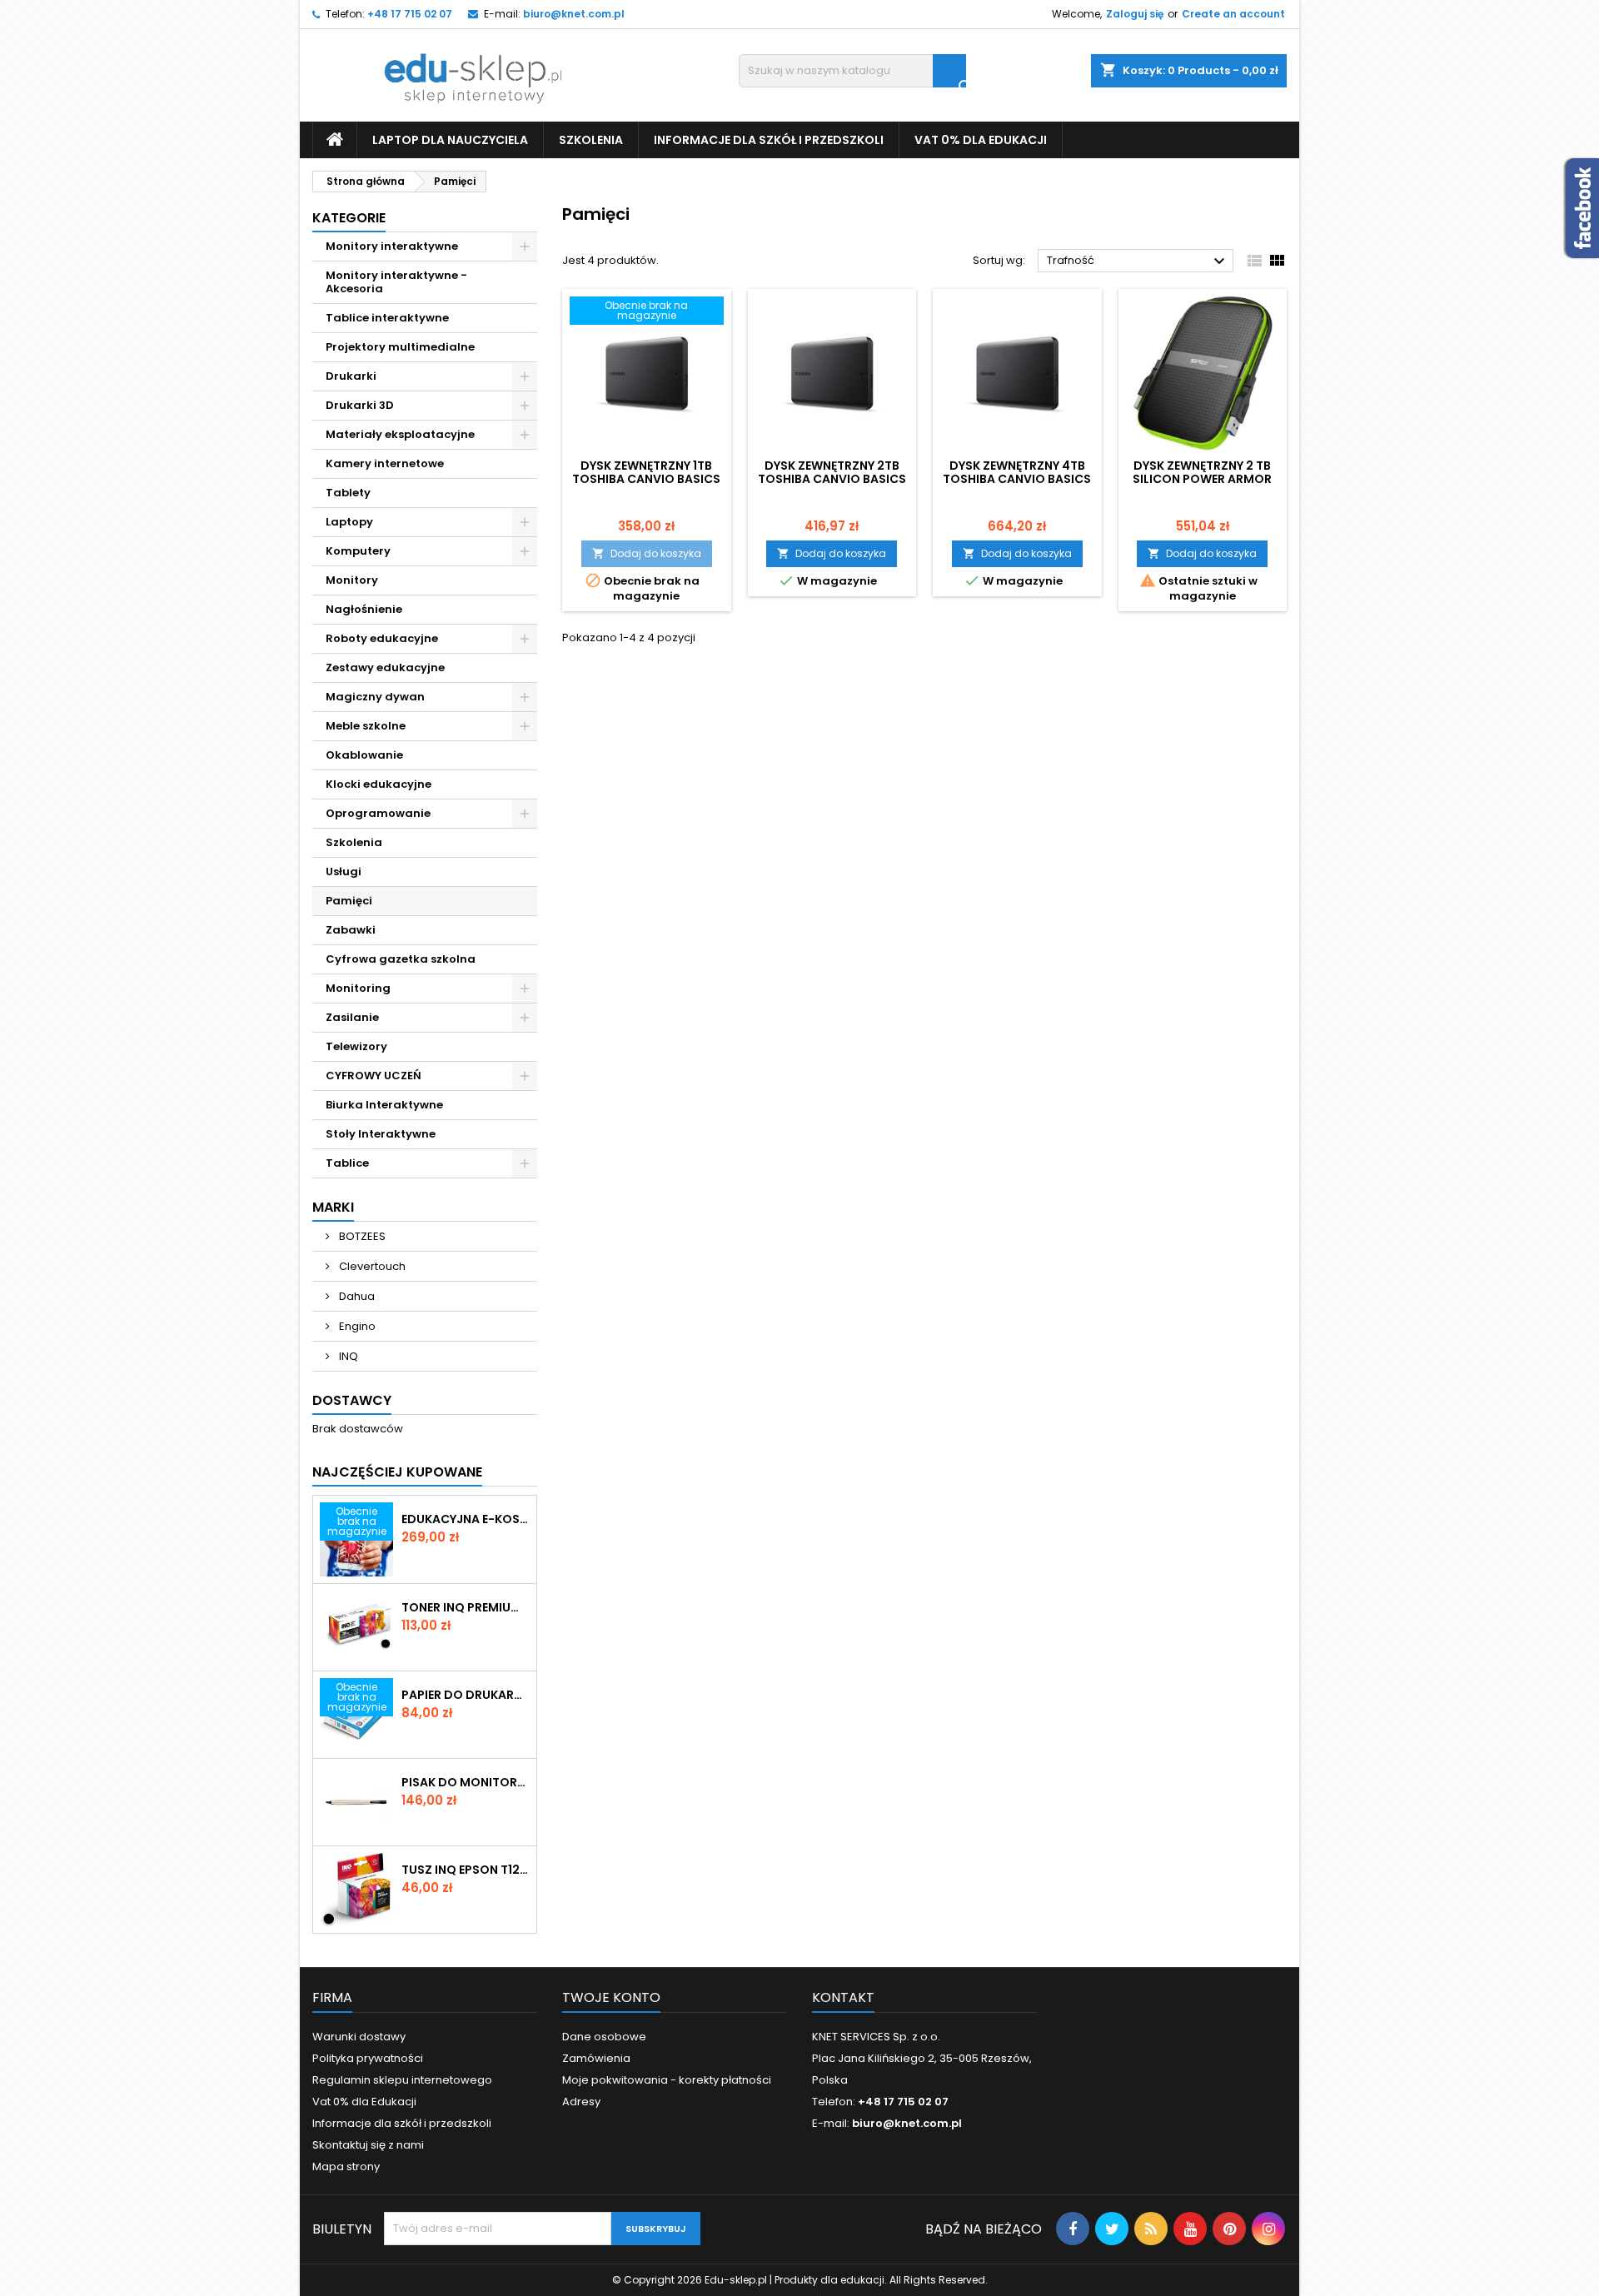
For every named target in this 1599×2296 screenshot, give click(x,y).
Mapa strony (346, 2167)
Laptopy (349, 522)
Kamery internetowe (385, 463)
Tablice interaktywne (387, 318)
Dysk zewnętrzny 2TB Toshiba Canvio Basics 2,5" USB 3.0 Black (832, 479)
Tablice (347, 1163)
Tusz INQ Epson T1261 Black (466, 1870)
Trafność (1138, 261)
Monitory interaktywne (392, 246)
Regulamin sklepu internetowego (402, 2080)
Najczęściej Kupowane (397, 1472)
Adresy (581, 2102)
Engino (356, 1326)
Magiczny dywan (375, 697)
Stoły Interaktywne (381, 1134)
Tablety (348, 493)
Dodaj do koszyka (647, 553)
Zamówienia (596, 2058)
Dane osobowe (604, 2037)
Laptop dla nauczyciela (450, 140)
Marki (333, 1207)
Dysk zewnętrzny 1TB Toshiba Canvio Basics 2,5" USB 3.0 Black (646, 479)
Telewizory (356, 1046)
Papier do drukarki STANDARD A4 (466, 1695)
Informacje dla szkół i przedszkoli (769, 140)
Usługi (344, 872)
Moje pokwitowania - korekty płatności (667, 2080)
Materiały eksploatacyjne (400, 434)
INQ (347, 1356)
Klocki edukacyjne (379, 784)
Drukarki (351, 376)
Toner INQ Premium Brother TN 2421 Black (466, 1607)
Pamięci (349, 901)
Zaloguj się (1135, 14)
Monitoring (358, 988)
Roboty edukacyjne (382, 638)
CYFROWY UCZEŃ (374, 1076)
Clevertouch (371, 1266)
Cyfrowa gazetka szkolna (401, 959)
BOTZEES (361, 1236)
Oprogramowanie (378, 813)
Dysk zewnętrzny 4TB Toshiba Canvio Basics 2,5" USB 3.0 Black (1017, 479)
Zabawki (351, 930)
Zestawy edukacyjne (385, 667)
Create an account (1233, 14)
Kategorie (349, 218)
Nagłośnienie (364, 609)
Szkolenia (591, 140)
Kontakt (843, 1997)
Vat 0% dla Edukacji (981, 140)
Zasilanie (352, 1017)
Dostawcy (352, 1400)
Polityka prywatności (368, 2058)
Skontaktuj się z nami (368, 2145)
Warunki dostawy (359, 2037)
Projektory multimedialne (400, 347)
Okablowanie (364, 755)
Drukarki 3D (360, 405)
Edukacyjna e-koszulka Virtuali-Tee (466, 1519)
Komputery (358, 551)
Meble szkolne (366, 726)
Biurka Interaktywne (384, 1105)
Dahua (356, 1296)
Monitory (352, 580)
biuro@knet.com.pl (574, 14)
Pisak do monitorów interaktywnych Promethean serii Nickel (466, 1782)
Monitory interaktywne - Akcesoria (396, 282)
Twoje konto (611, 1997)
